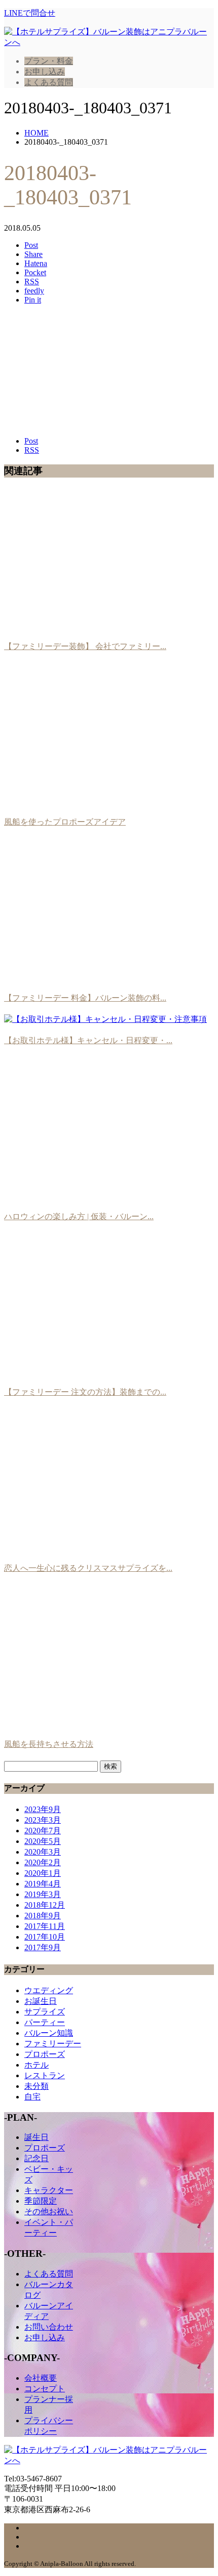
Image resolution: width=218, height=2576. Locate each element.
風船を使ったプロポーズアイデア (65, 822)
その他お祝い (49, 2212)
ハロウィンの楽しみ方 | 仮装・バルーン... (79, 1216)
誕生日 (37, 2137)
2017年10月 (45, 1937)
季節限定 (41, 2201)
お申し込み (45, 72)
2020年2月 (43, 1862)
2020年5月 (43, 1841)
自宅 (32, 2097)
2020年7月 (43, 1831)
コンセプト (45, 2389)
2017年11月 (45, 1926)
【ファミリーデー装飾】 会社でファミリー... (85, 646)
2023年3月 (43, 1820)
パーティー (45, 2022)
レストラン (45, 2075)
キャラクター (49, 2190)
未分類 (37, 2086)
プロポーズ (45, 2054)
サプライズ (45, 2012)
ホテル (37, 2065)
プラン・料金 (49, 61)
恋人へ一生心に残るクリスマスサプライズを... (88, 1568)
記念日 (37, 2158)
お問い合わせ (49, 2327)
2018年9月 (43, 1916)
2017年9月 (43, 1947)
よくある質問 (49, 82)
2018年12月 (45, 1905)
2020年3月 (43, 1852)
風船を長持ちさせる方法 (49, 1744)
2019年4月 (43, 1884)
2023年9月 (43, 1809)
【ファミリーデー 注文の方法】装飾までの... (85, 1392)
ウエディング (49, 1990)
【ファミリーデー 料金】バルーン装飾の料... (85, 998)
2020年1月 (43, 1873)
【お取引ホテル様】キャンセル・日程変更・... (88, 1040)
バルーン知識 (49, 2033)
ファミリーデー (53, 2044)
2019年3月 (43, 1894)
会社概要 (41, 2378)
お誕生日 (41, 2001)
